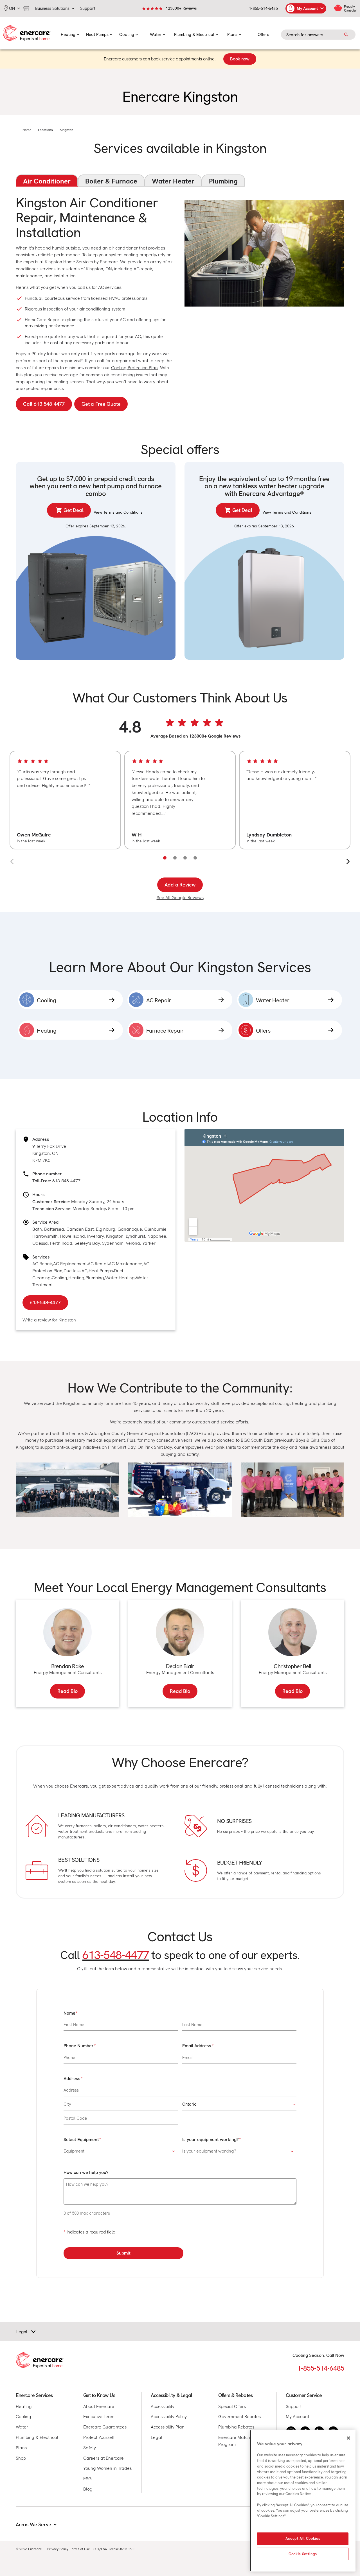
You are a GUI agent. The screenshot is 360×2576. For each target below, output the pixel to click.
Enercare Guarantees (105, 2427)
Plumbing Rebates (236, 2427)
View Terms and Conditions (118, 512)
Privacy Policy (58, 2549)
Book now (240, 59)
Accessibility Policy (169, 2417)
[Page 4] (195, 858)
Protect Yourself (99, 2437)
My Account (297, 2417)
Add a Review (180, 885)
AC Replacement (70, 1264)
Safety (90, 2448)
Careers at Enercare (103, 2458)
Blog (88, 2489)
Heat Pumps (101, 1271)
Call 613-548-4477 (44, 404)
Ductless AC (76, 1271)
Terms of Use (80, 2549)
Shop (21, 2458)
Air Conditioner (47, 181)
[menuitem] (70, 33)
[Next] (348, 861)
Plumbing (223, 181)
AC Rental (98, 1264)
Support (294, 2406)
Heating (76, 1278)
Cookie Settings (303, 2554)
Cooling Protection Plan (134, 368)
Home (27, 130)
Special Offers (232, 2406)
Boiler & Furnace (111, 181)
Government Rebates (239, 2417)
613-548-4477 (66, 1181)
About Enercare (99, 2406)
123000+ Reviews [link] (181, 8)
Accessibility (163, 2406)
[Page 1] (165, 858)
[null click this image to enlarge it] (67, 1490)
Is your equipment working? (210, 2140)
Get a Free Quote (101, 404)
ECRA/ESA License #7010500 (113, 2549)
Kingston (67, 130)
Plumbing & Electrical (37, 2437)
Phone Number (79, 2046)
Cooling (59, 1278)
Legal (157, 2437)
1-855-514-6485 (263, 8)
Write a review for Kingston (49, 1320)
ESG (87, 2479)
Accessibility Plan (168, 2427)
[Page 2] (175, 858)
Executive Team (99, 2417)
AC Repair (42, 1264)
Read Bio (67, 1691)
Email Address (197, 2046)
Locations (45, 130)
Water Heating (120, 1278)
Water (22, 2427)
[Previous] (12, 861)
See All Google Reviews (180, 898)
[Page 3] (185, 858)
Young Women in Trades (107, 2468)
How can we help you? (86, 2172)
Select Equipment (81, 2140)
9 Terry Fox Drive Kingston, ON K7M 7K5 (49, 1153)
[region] (180, 800)
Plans (21, 2448)
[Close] (348, 2438)
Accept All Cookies (303, 2539)
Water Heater (173, 181)
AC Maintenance (126, 1264)
